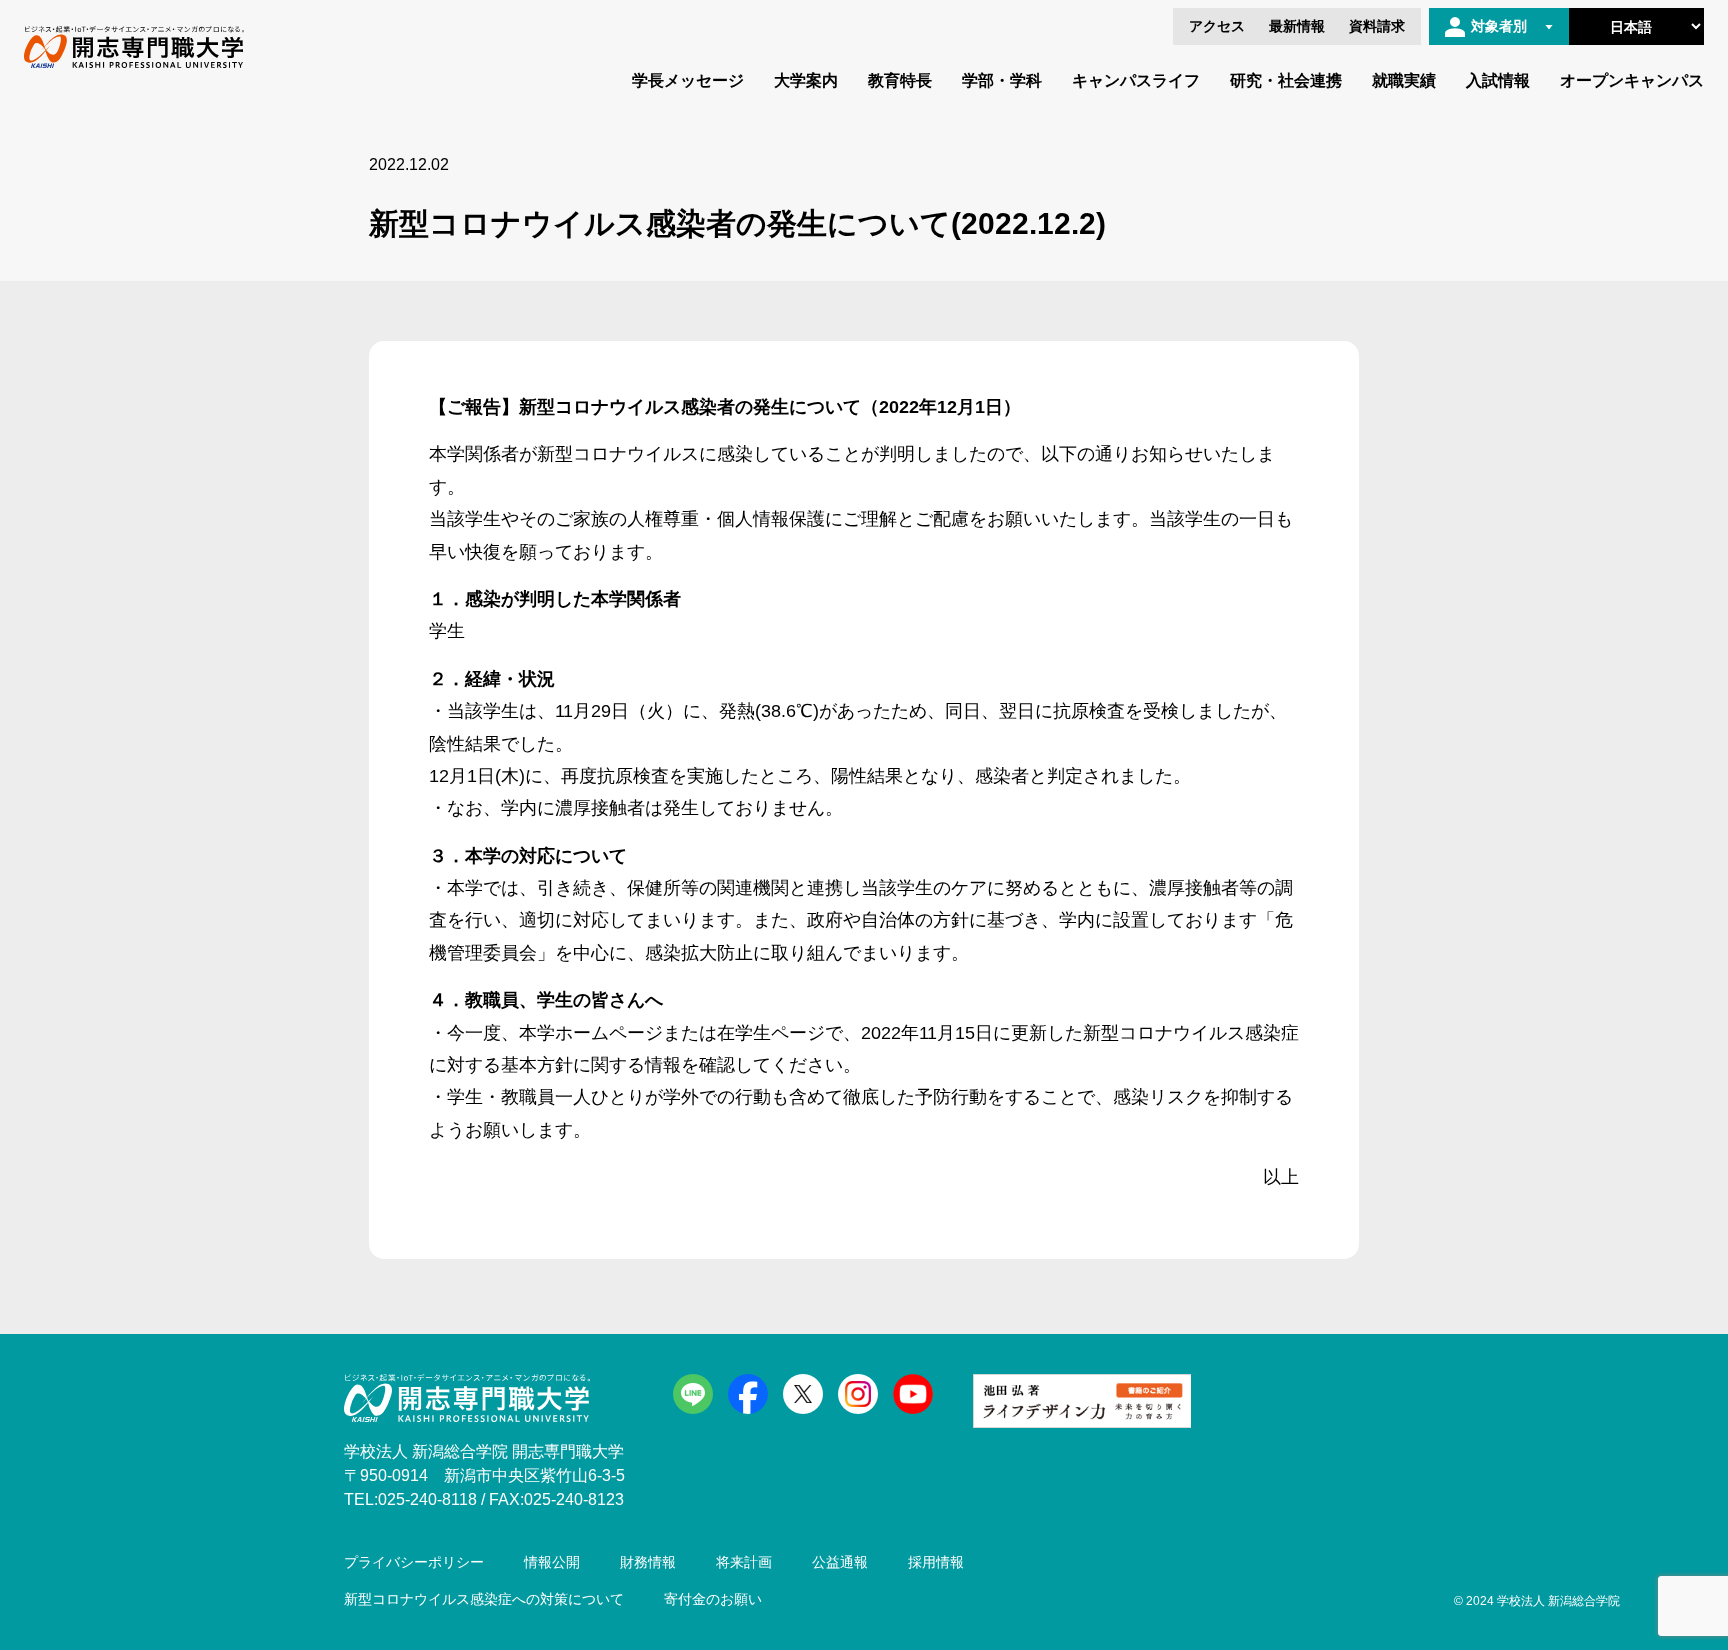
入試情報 (1498, 80)
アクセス (1217, 26)
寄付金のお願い (713, 1599)
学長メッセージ (688, 80)
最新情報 (1297, 26)
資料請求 (1377, 26)
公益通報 (840, 1562)
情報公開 (552, 1562)
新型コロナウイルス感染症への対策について (484, 1599)
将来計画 (744, 1562)
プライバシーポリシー (414, 1562)
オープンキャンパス (1632, 80)
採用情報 (936, 1562)
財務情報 (648, 1562)
